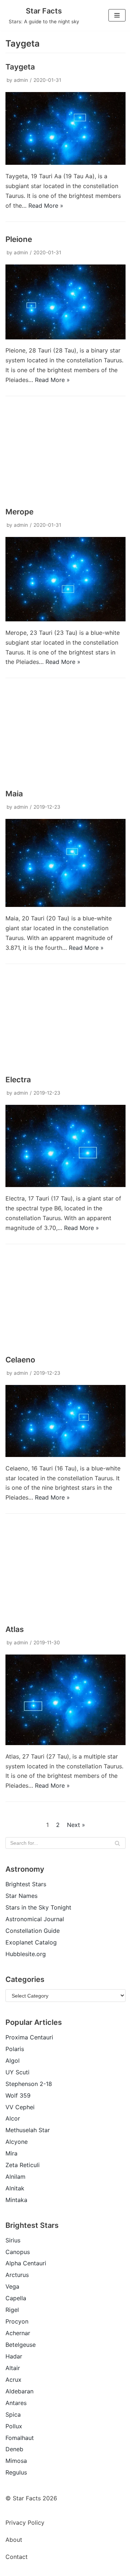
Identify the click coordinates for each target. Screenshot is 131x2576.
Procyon (17, 2321)
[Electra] (65, 1185)
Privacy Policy (25, 2523)
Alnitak (15, 2188)
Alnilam (15, 2177)
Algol (13, 2061)
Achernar (18, 2333)
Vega (12, 2286)
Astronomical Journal (35, 1919)
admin (21, 80)
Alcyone (17, 2142)
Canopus (18, 2252)
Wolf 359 (18, 2095)
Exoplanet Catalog (31, 1942)
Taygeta (20, 67)
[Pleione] (65, 337)
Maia (14, 794)
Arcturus (17, 2275)
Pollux (14, 2426)
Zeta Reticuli (23, 2165)
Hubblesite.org (26, 1954)
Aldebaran (19, 2391)
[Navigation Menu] (117, 15)
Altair (13, 2368)
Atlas (15, 1629)
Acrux (13, 2380)
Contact (17, 2557)
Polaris (15, 2049)
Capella (16, 2298)
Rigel (12, 2310)
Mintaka (16, 2200)
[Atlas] (65, 1743)
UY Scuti (17, 2072)
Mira (11, 2153)
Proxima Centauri (29, 2037)
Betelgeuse (21, 2345)
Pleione (19, 239)
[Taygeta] (65, 163)
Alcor (13, 2118)
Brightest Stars (26, 1884)
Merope (19, 512)
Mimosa (16, 2461)
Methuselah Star (28, 2130)
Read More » (46, 206)
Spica (13, 2414)
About (14, 2540)
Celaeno (20, 1360)
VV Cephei (20, 2107)
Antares (16, 2403)
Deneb (14, 2449)
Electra (18, 1080)
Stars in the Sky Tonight (38, 1907)
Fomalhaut (20, 2438)
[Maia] (65, 905)
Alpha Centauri (26, 2263)
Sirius (13, 2240)
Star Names (21, 1896)
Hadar (14, 2356)
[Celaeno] (65, 1455)
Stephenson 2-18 (29, 2084)
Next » (76, 1825)
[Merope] (65, 619)
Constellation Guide (33, 1931)
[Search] (117, 1843)
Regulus (16, 2472)
